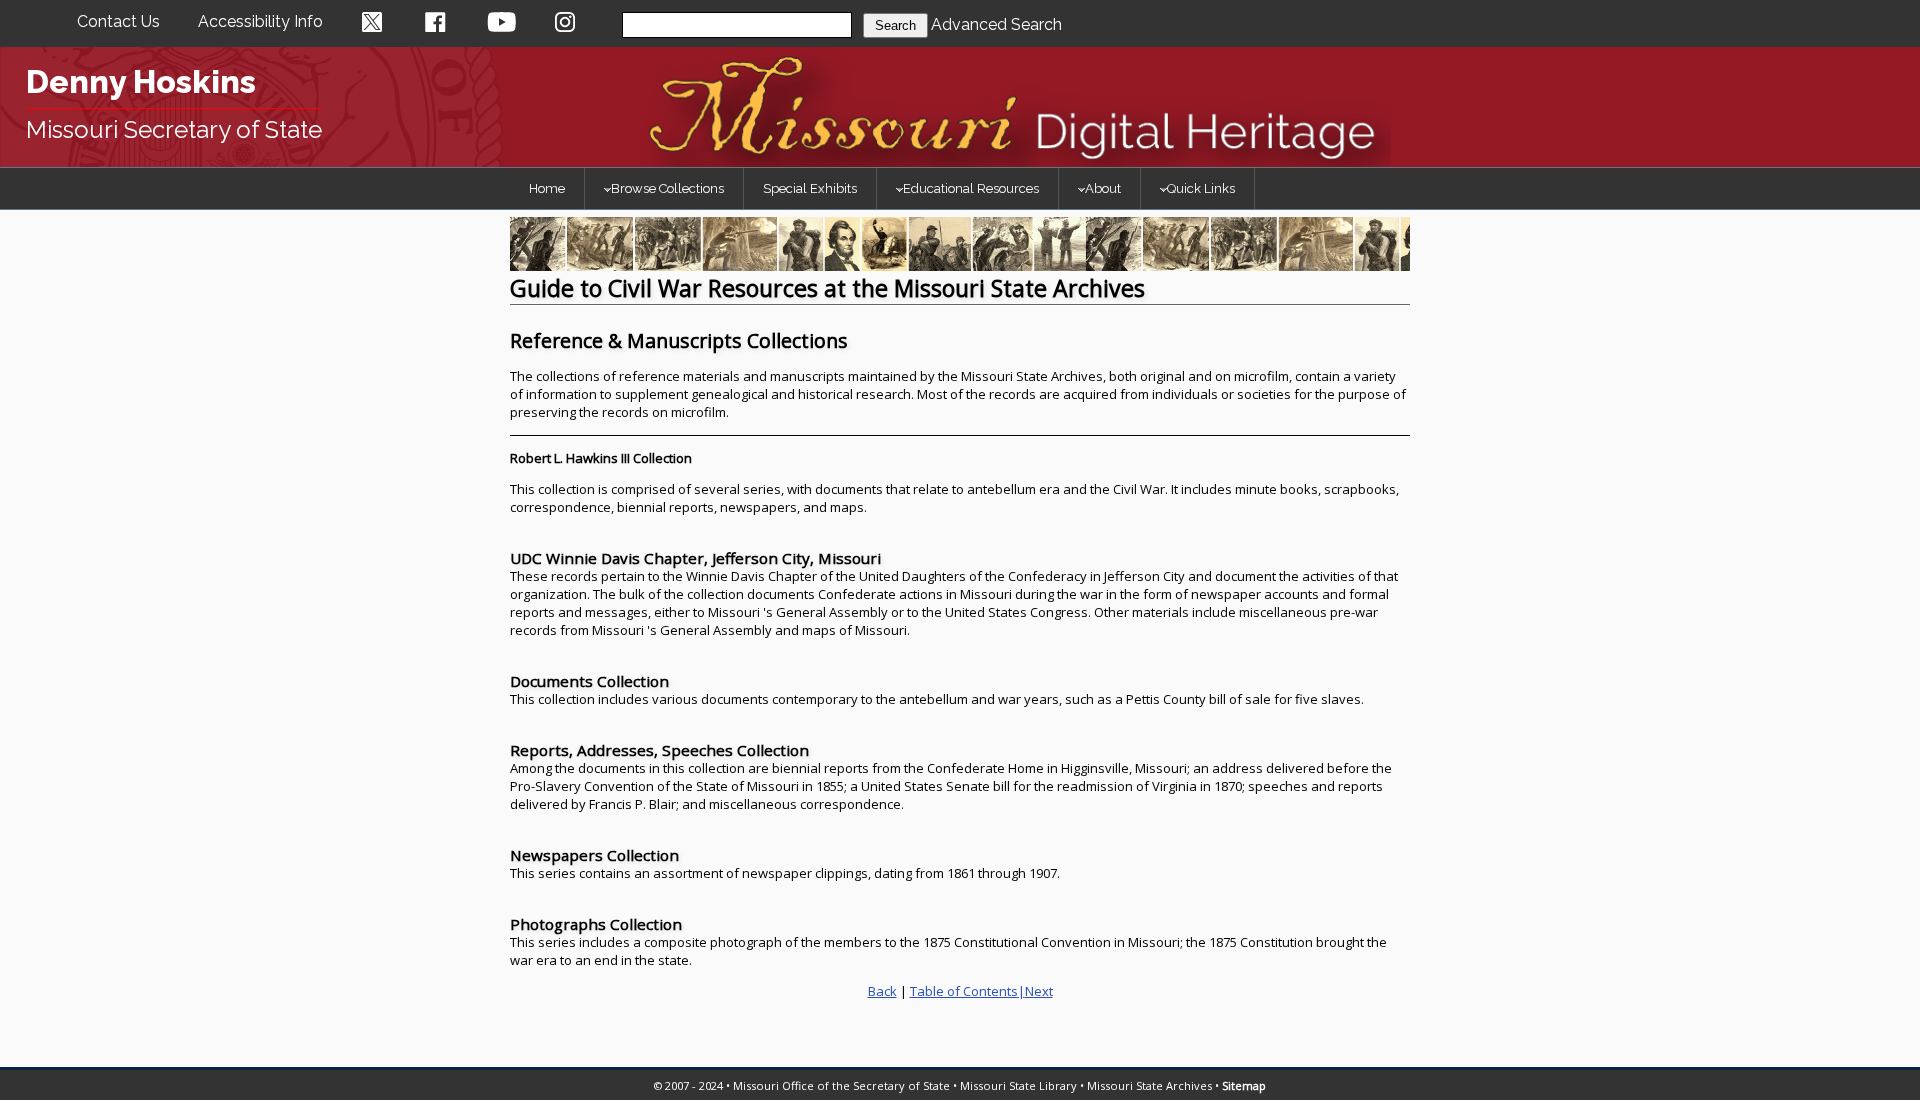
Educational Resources (971, 188)
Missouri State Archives (1149, 1085)
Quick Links (1201, 188)
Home (547, 188)
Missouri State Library (1018, 1085)
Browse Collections (667, 188)
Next (1039, 991)
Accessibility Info (260, 21)
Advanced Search (996, 24)
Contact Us (118, 21)
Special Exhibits (810, 188)
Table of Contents (964, 991)
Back (882, 991)
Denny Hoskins (141, 81)
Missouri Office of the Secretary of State (841, 1085)
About (1103, 188)
